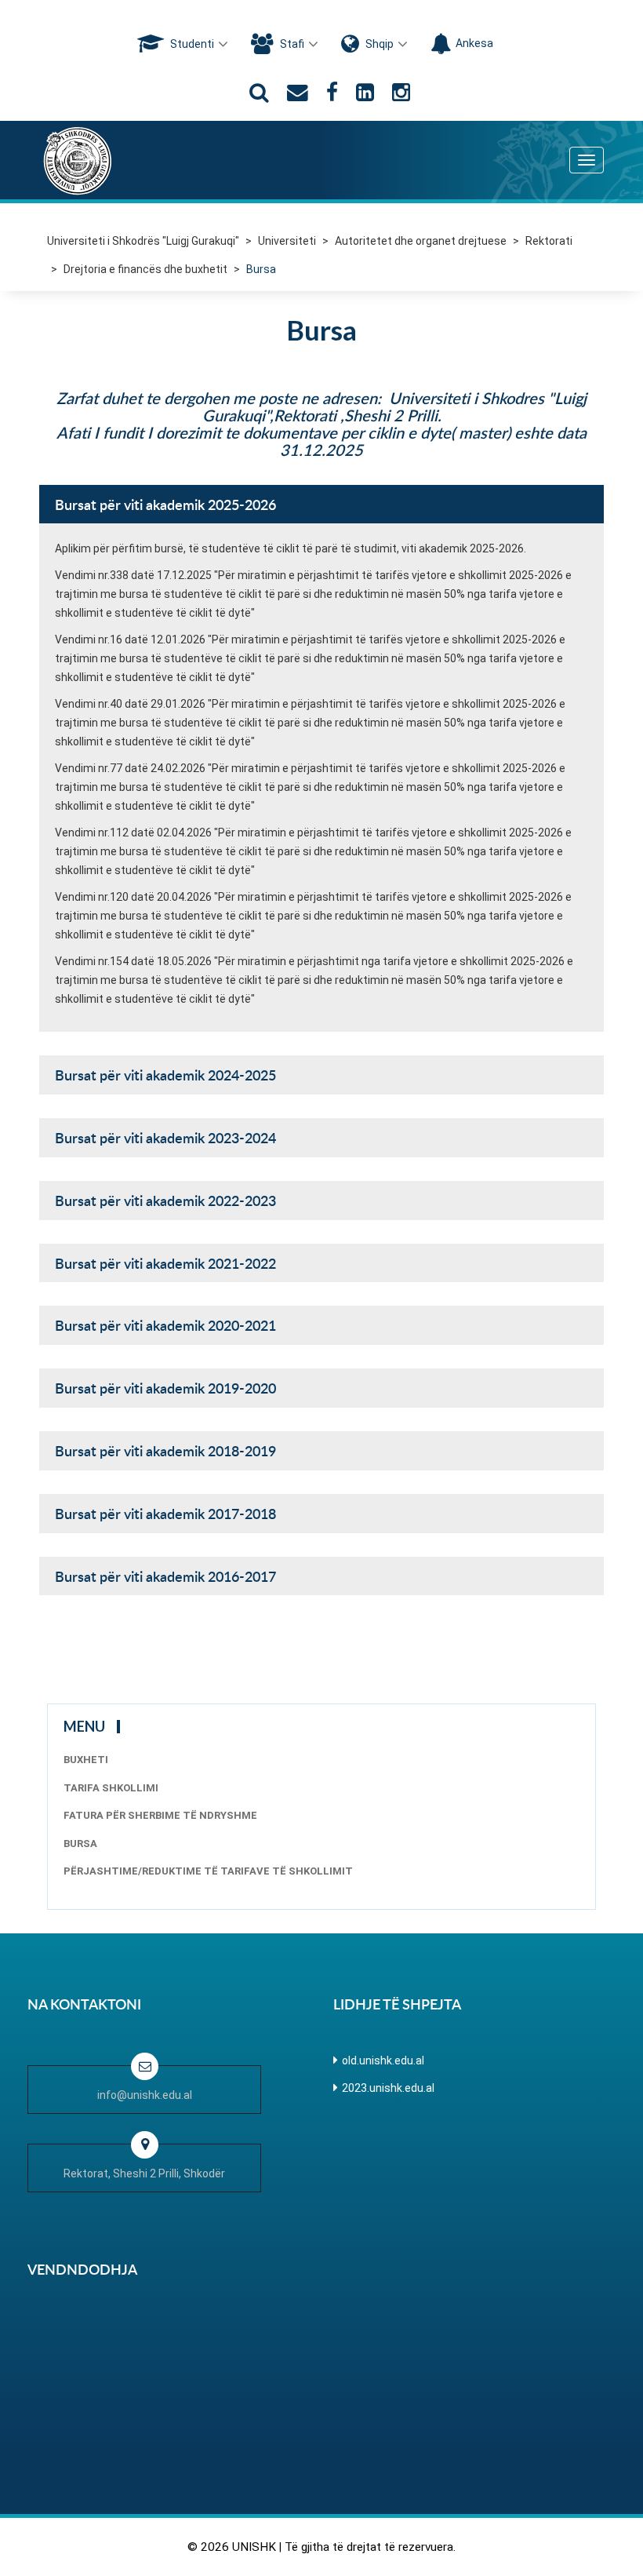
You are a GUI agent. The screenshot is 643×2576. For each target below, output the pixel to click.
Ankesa (474, 43)
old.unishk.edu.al (383, 2060)
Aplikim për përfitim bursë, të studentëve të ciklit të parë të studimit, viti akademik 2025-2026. (291, 548)
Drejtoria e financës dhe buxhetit (145, 269)
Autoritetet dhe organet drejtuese (421, 241)
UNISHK (254, 2547)
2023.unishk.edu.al (388, 2088)
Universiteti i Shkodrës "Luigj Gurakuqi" (143, 241)
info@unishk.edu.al (145, 2095)
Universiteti (287, 241)
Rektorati (549, 241)
